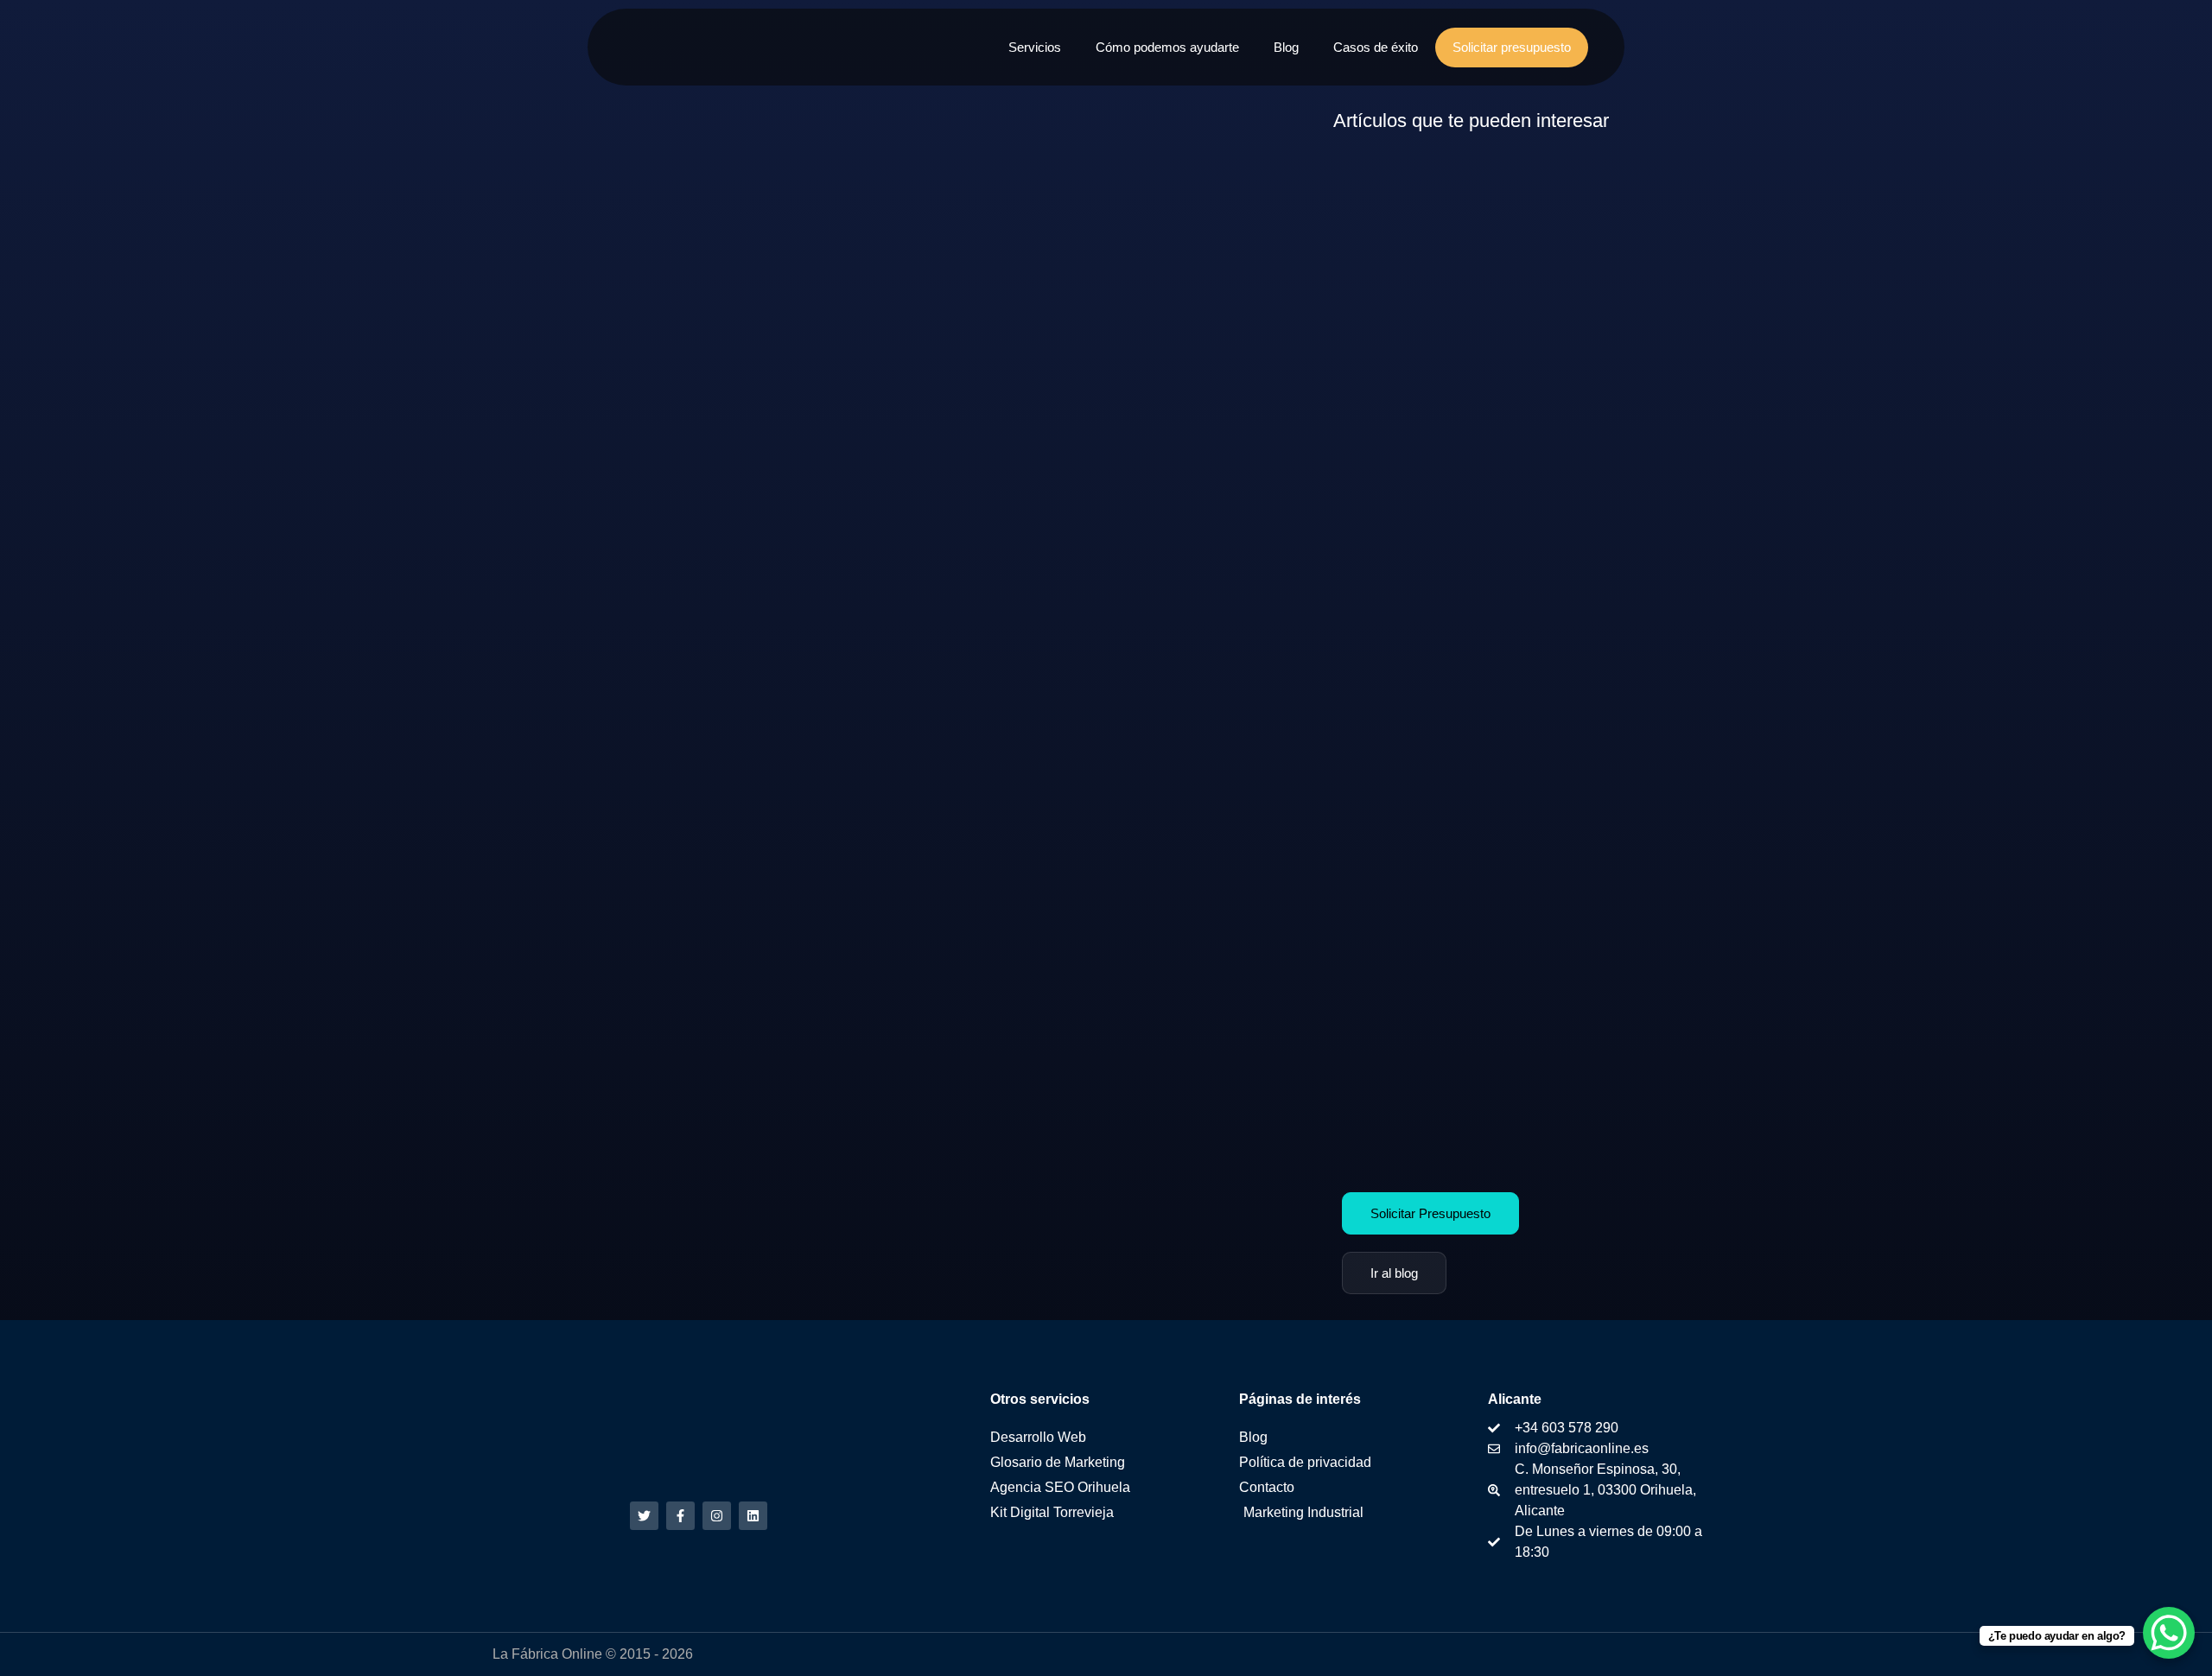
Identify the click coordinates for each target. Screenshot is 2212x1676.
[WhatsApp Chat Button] (2169, 1633)
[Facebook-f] (680, 1516)
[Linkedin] (753, 1516)
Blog (1286, 48)
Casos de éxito (1376, 48)
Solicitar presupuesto (1512, 48)
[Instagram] (717, 1516)
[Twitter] (644, 1516)
